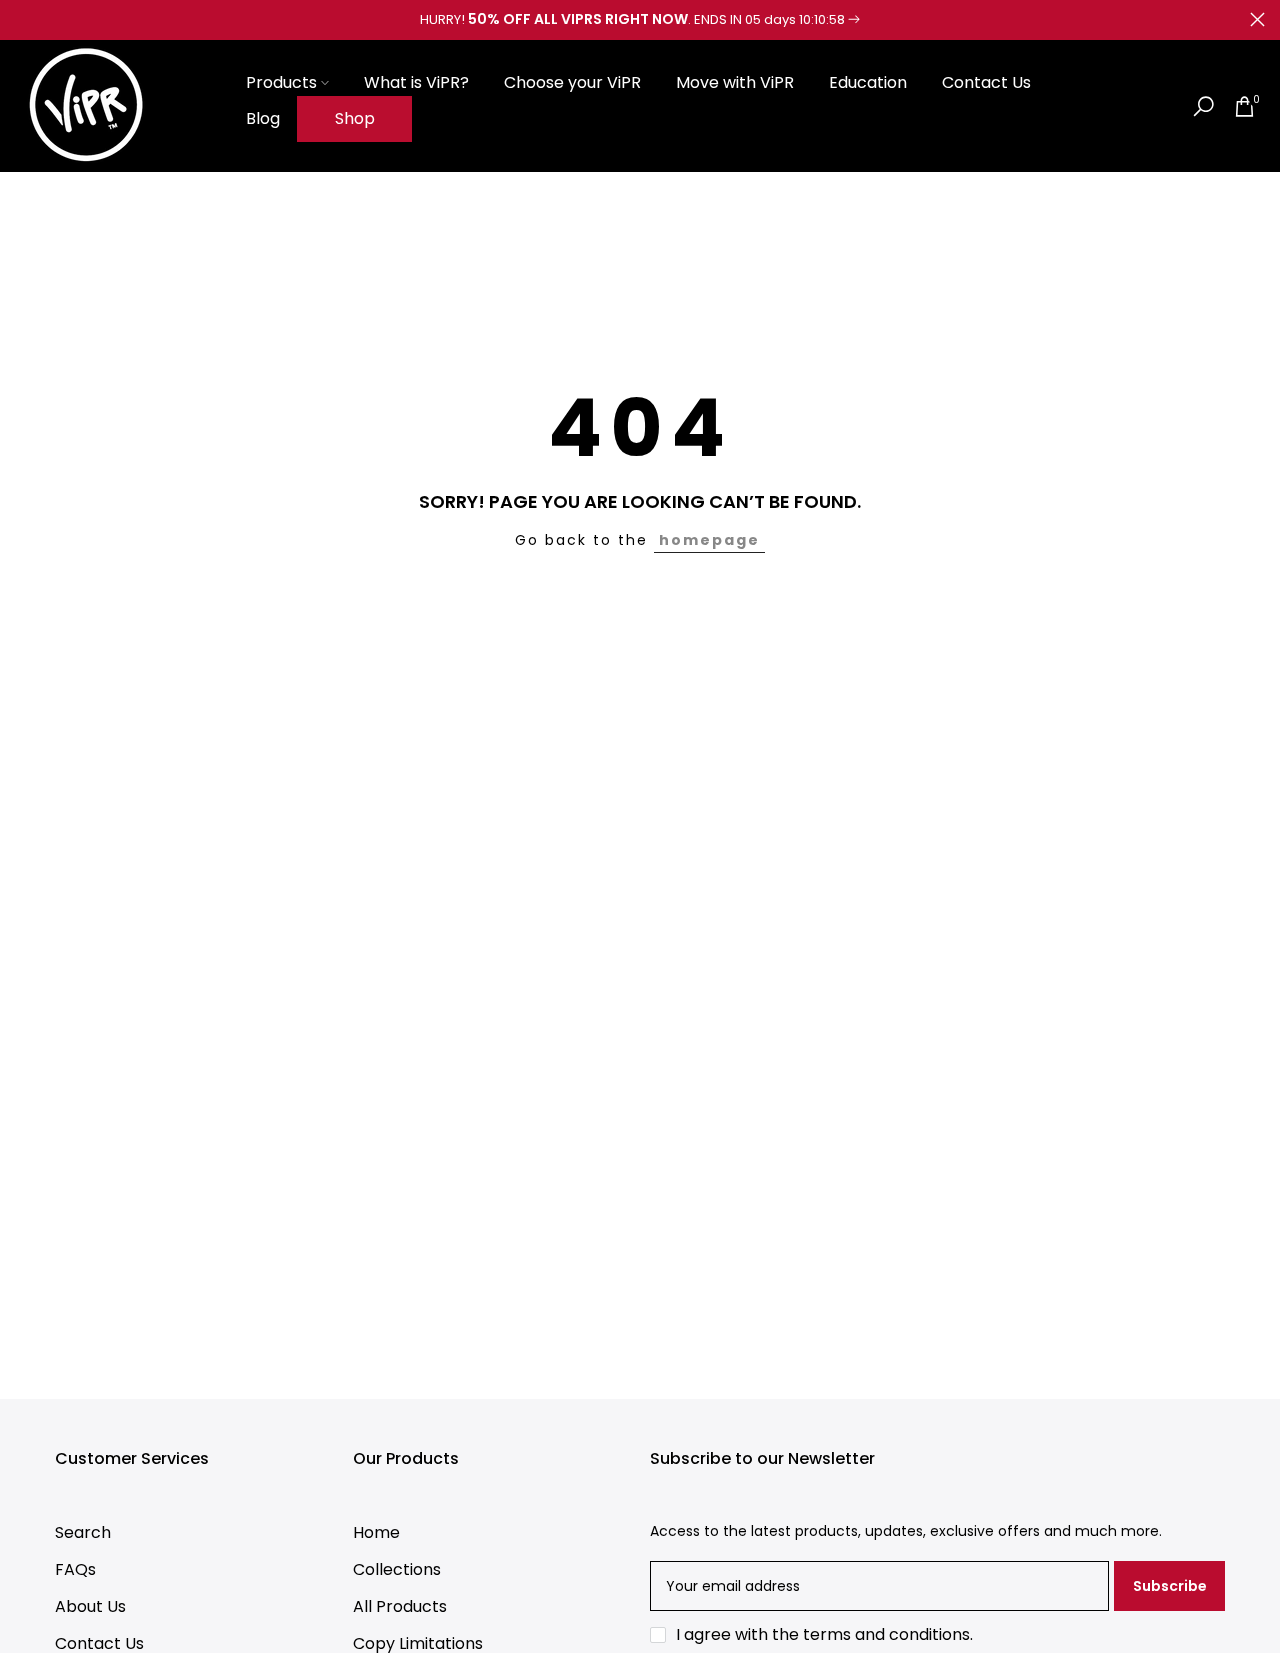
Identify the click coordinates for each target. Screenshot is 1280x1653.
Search (83, 1532)
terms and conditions (886, 1634)
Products (281, 82)
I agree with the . (824, 1634)
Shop (355, 118)
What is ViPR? (416, 82)
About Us (90, 1606)
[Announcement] (640, 20)
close (22, 19)
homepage (709, 540)
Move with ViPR (735, 82)
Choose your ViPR (572, 82)
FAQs (75, 1569)
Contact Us (986, 82)
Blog (263, 118)
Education (868, 82)
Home (376, 1532)
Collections (397, 1569)
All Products (400, 1606)
